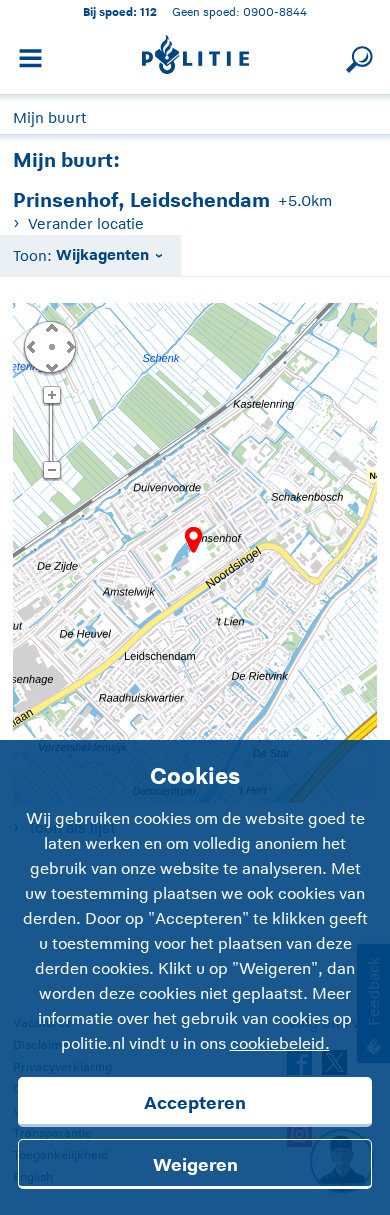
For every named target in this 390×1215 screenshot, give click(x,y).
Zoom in (51, 396)
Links (31, 346)
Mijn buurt (49, 117)
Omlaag (51, 366)
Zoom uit (51, 471)
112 (148, 11)
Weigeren (195, 1165)
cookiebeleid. (280, 1044)
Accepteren (195, 1103)
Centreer (51, 346)
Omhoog (51, 327)
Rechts (69, 346)
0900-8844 (275, 11)
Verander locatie (85, 223)
